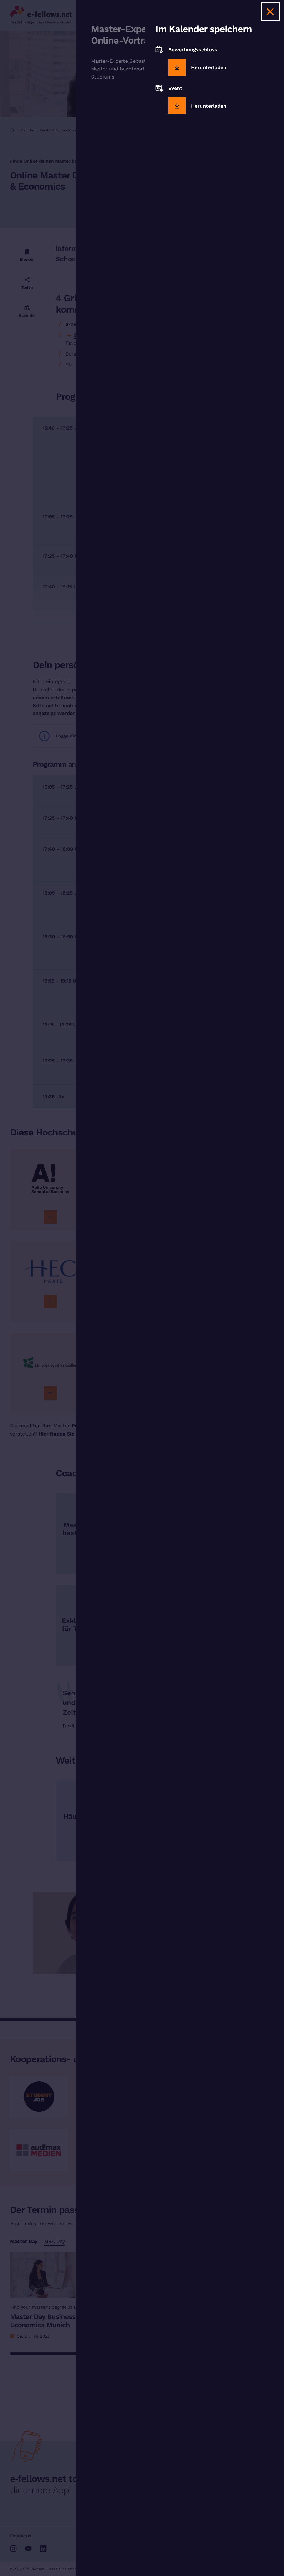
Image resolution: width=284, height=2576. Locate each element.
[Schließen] (270, 12)
